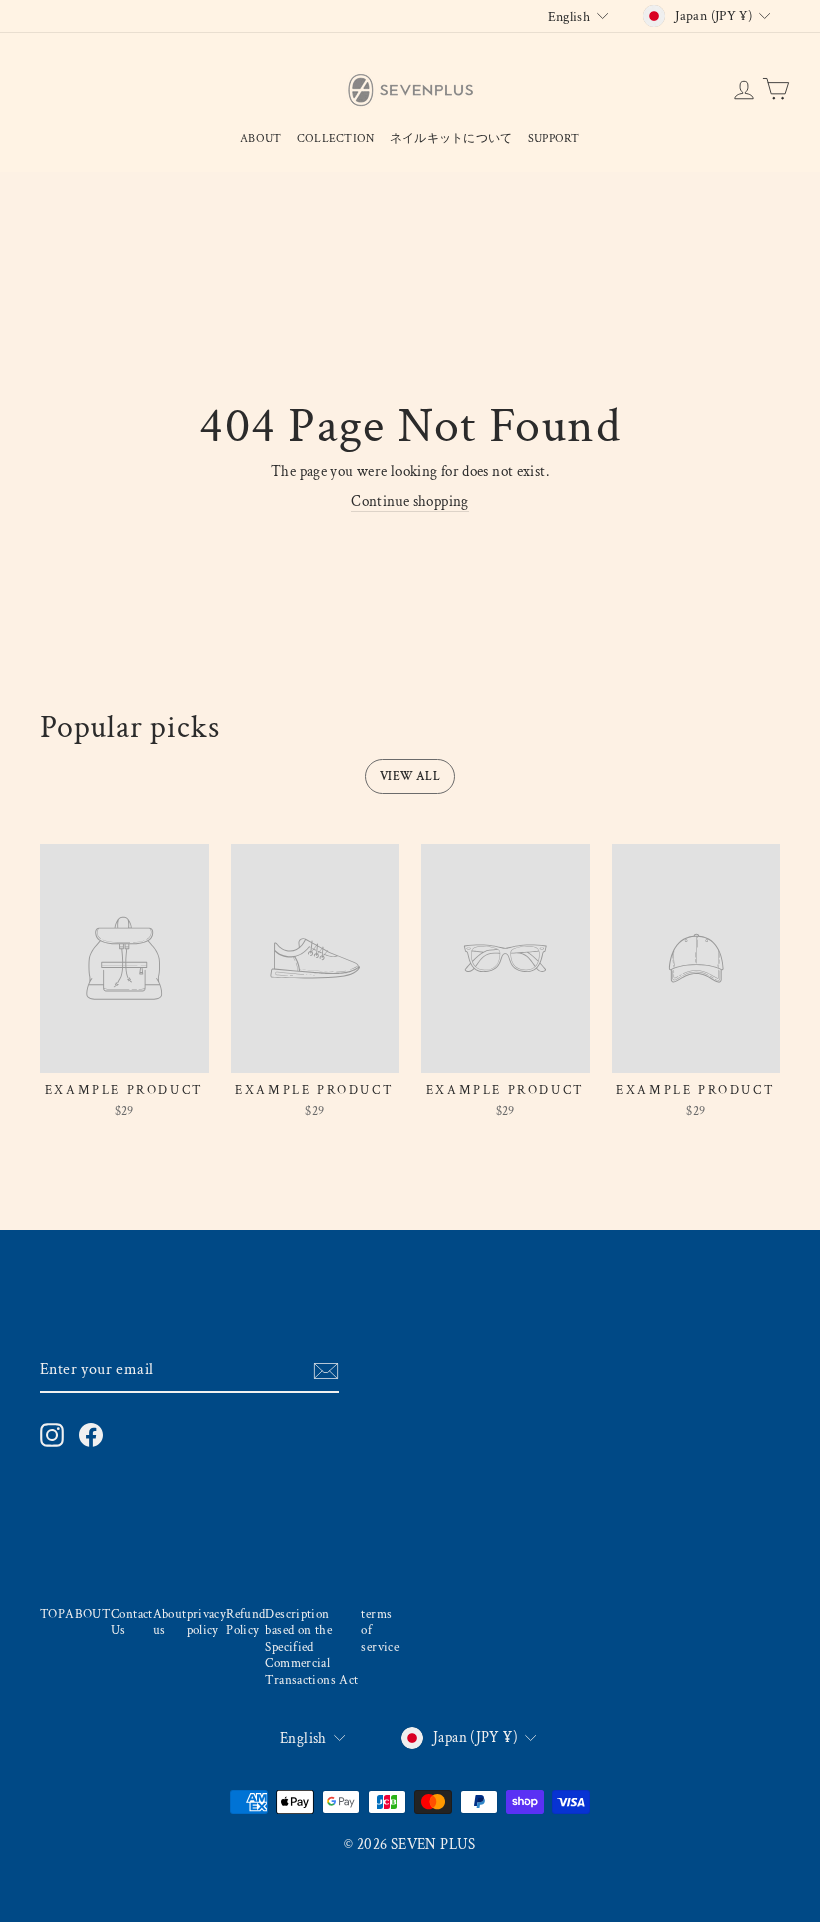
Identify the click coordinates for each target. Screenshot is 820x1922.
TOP (52, 1614)
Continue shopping (409, 501)
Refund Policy (245, 1622)
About (261, 138)
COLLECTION (336, 138)
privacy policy (207, 1622)
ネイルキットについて (451, 138)
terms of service (380, 1630)
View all (410, 776)
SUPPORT (554, 138)
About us (170, 1622)
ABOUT (88, 1614)
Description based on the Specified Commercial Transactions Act (311, 1647)
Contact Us (132, 1622)
